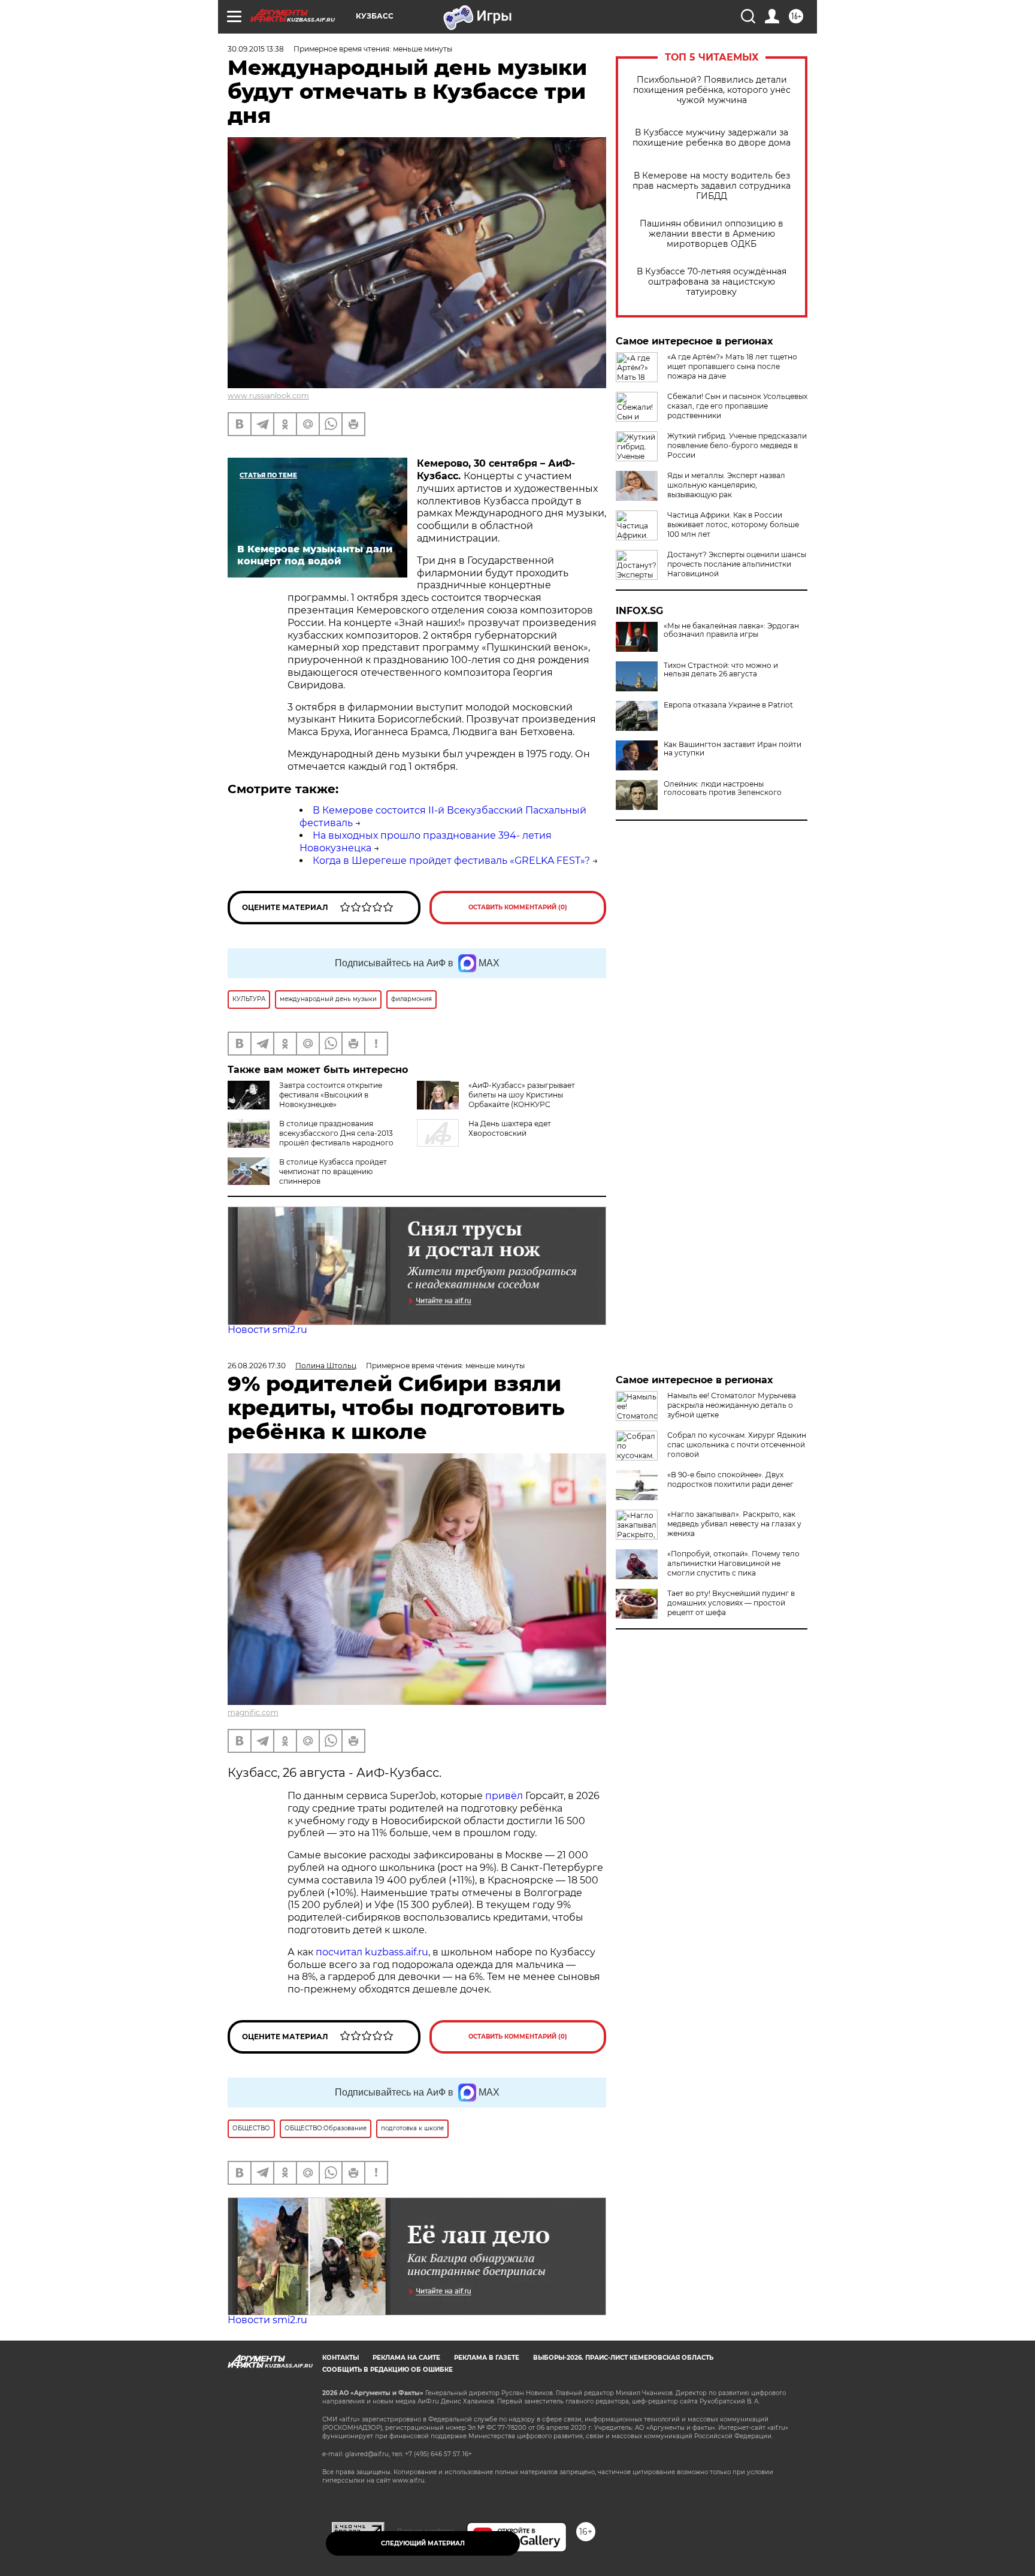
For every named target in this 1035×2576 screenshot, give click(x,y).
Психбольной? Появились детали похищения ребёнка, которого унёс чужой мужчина (712, 90)
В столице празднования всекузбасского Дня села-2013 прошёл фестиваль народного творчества (336, 1138)
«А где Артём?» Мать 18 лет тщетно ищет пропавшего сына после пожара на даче (732, 366)
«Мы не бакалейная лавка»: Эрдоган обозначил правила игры (731, 630)
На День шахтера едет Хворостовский (510, 1128)
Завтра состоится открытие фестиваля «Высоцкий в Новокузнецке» (331, 1095)
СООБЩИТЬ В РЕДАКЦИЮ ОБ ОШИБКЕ (388, 2370)
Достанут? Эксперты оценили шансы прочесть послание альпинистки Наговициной (737, 564)
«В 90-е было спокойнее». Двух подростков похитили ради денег (730, 1479)
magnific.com (253, 1712)
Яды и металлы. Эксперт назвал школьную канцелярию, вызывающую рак (726, 485)
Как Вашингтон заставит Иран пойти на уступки (733, 749)
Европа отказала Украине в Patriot (728, 705)
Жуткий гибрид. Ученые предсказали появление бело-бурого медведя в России (737, 445)
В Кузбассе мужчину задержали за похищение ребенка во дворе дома (712, 138)
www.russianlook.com (268, 396)
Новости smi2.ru (267, 1330)
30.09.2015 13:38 (256, 49)
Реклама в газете (487, 2358)
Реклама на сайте (406, 2358)
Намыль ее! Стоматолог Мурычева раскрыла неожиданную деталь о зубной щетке (732, 1405)
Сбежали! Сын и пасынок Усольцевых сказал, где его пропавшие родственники (737, 406)
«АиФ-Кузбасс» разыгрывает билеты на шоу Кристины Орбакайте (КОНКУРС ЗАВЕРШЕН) (522, 1100)
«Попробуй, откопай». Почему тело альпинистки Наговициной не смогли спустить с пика (733, 1563)
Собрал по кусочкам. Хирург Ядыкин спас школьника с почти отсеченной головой (737, 1445)
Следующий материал (423, 2543)
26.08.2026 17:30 (257, 1366)
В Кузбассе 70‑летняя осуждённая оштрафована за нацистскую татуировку (712, 282)
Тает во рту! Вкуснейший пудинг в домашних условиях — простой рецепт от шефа (731, 1603)
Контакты (341, 2358)
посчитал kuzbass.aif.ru (372, 1952)
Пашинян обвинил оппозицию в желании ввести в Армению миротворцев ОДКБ (712, 234)
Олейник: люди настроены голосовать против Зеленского (723, 788)
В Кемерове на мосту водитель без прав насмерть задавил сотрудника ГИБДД (712, 186)
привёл (505, 1796)
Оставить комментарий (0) (518, 907)
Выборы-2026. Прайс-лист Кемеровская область (623, 2358)
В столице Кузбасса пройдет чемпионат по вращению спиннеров (333, 1171)
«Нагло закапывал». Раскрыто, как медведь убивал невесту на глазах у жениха (734, 1524)
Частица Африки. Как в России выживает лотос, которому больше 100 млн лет (733, 524)
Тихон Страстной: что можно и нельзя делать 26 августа (721, 670)
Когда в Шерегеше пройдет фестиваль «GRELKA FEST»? (451, 861)
